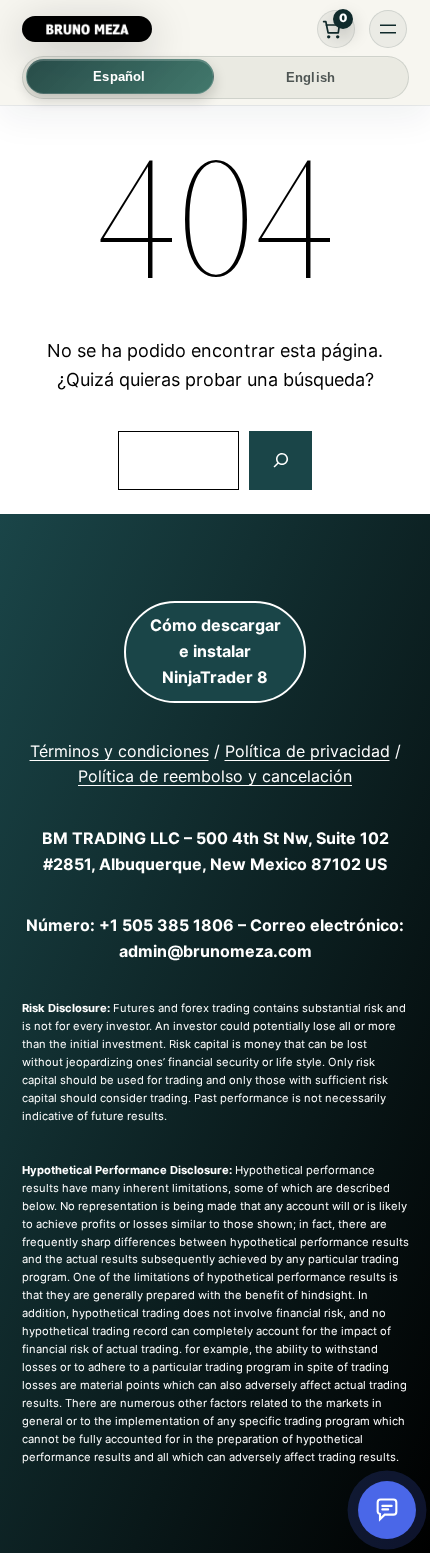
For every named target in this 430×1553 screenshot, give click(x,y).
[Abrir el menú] (388, 29)
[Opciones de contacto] (387, 1510)
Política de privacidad (307, 751)
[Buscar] (280, 461)
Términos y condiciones (119, 751)
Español (119, 76)
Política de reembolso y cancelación (215, 776)
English (310, 77)
